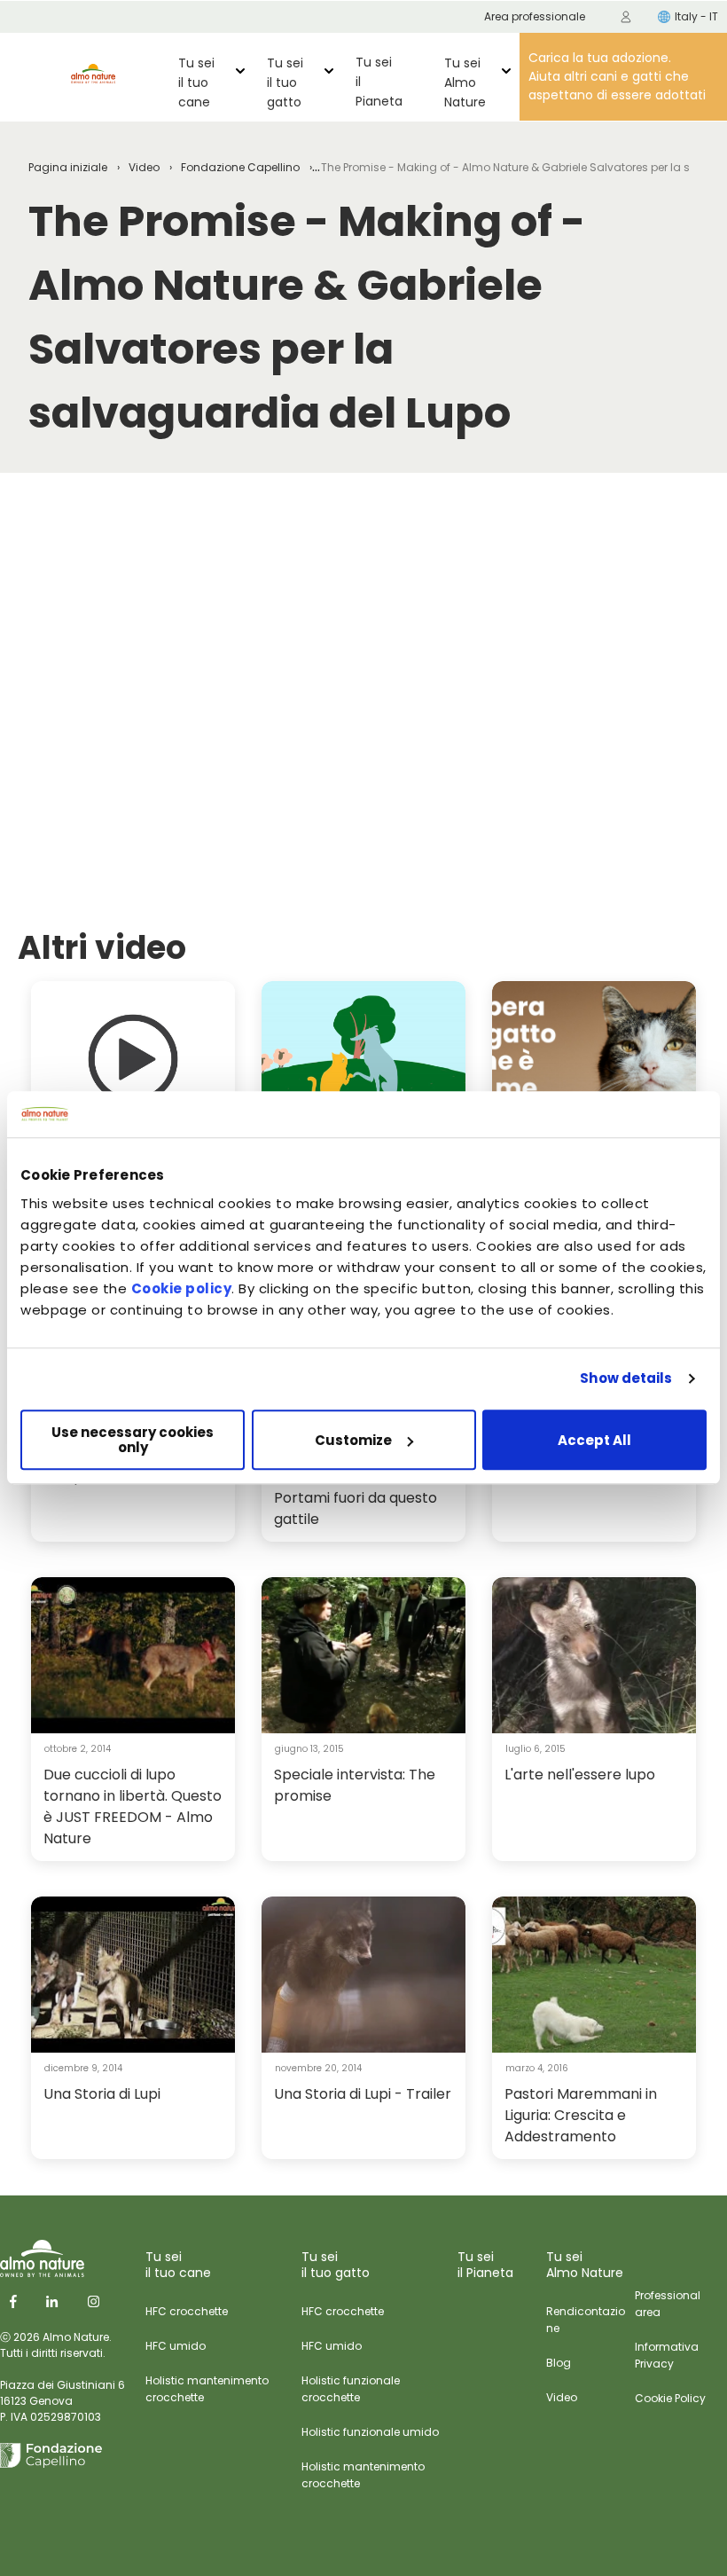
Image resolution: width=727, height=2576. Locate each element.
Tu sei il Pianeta (379, 82)
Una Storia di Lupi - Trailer (363, 2094)
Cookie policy (182, 1288)
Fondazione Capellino (240, 167)
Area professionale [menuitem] (535, 16)
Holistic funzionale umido (370, 2432)
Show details (626, 1379)
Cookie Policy (670, 2398)
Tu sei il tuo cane (196, 82)
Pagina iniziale (68, 167)
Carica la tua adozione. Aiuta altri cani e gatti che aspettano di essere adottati (617, 76)
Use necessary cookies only (133, 1440)
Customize (353, 1440)
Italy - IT (696, 16)
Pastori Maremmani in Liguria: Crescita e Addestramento (581, 2115)
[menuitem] (626, 17)
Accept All (594, 1440)
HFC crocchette (187, 2311)
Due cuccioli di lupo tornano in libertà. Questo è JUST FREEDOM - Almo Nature (133, 1806)
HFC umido (176, 2346)
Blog (559, 2363)
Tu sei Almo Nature (465, 82)
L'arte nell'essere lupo (580, 1775)
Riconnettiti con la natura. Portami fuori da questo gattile (363, 1498)
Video (144, 167)
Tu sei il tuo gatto (285, 82)
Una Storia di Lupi (102, 2094)
